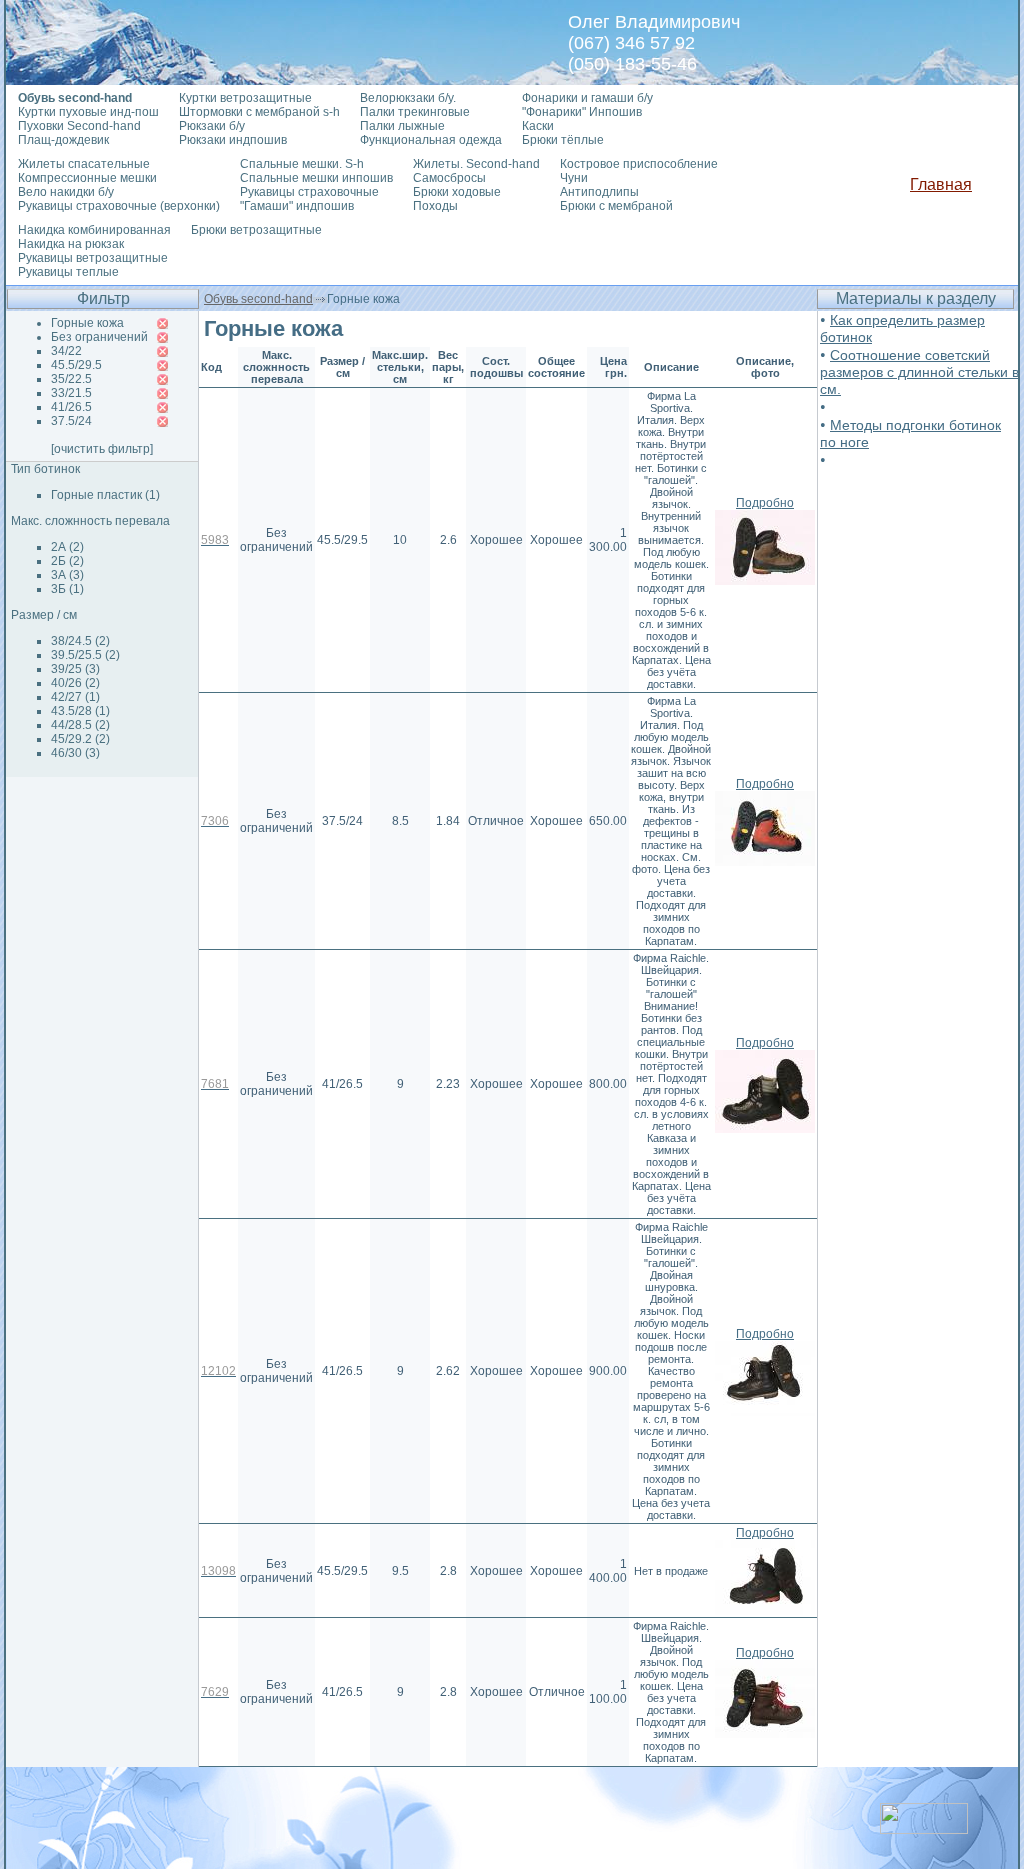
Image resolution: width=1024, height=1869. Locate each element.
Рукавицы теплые (68, 272)
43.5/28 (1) (80, 711)
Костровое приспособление (639, 164)
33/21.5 (71, 393)
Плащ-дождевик (63, 140)
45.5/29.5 (76, 365)
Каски (538, 126)
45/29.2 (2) (80, 739)
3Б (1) (67, 589)
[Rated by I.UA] (924, 1828)
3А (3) (67, 575)
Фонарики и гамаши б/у (587, 98)
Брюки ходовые (457, 192)
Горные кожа (87, 323)
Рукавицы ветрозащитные (93, 258)
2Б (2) (67, 561)
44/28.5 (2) (80, 725)
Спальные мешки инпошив (316, 178)
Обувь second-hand (258, 299)
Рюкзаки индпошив (233, 140)
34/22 (66, 351)
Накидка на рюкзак (71, 244)
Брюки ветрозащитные (256, 230)
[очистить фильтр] (102, 449)
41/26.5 (71, 407)
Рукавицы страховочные (309, 192)
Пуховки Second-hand (79, 126)
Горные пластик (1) (105, 495)
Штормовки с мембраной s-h (259, 112)
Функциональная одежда (431, 140)
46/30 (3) (75, 753)
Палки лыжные (402, 126)
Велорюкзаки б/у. (408, 98)
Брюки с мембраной (616, 206)
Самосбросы (449, 178)
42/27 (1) (75, 697)
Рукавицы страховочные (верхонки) (119, 206)
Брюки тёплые (563, 140)
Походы (435, 206)
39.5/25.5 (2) (85, 655)
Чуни (574, 178)
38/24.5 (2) (80, 641)
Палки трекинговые (415, 112)
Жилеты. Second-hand (476, 164)
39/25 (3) (75, 669)
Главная (941, 184)
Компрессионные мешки (87, 178)
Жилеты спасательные (84, 164)
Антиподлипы (599, 192)
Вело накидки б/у (66, 192)
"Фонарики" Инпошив (582, 112)
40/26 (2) (75, 683)
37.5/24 (71, 421)
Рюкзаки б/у (212, 126)
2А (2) (67, 547)
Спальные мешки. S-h (302, 164)
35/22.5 (71, 379)
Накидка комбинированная (94, 230)
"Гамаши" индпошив (297, 206)
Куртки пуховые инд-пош (88, 112)
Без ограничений (99, 337)
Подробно (765, 503)
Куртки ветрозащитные (245, 98)
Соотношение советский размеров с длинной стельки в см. (919, 372)
